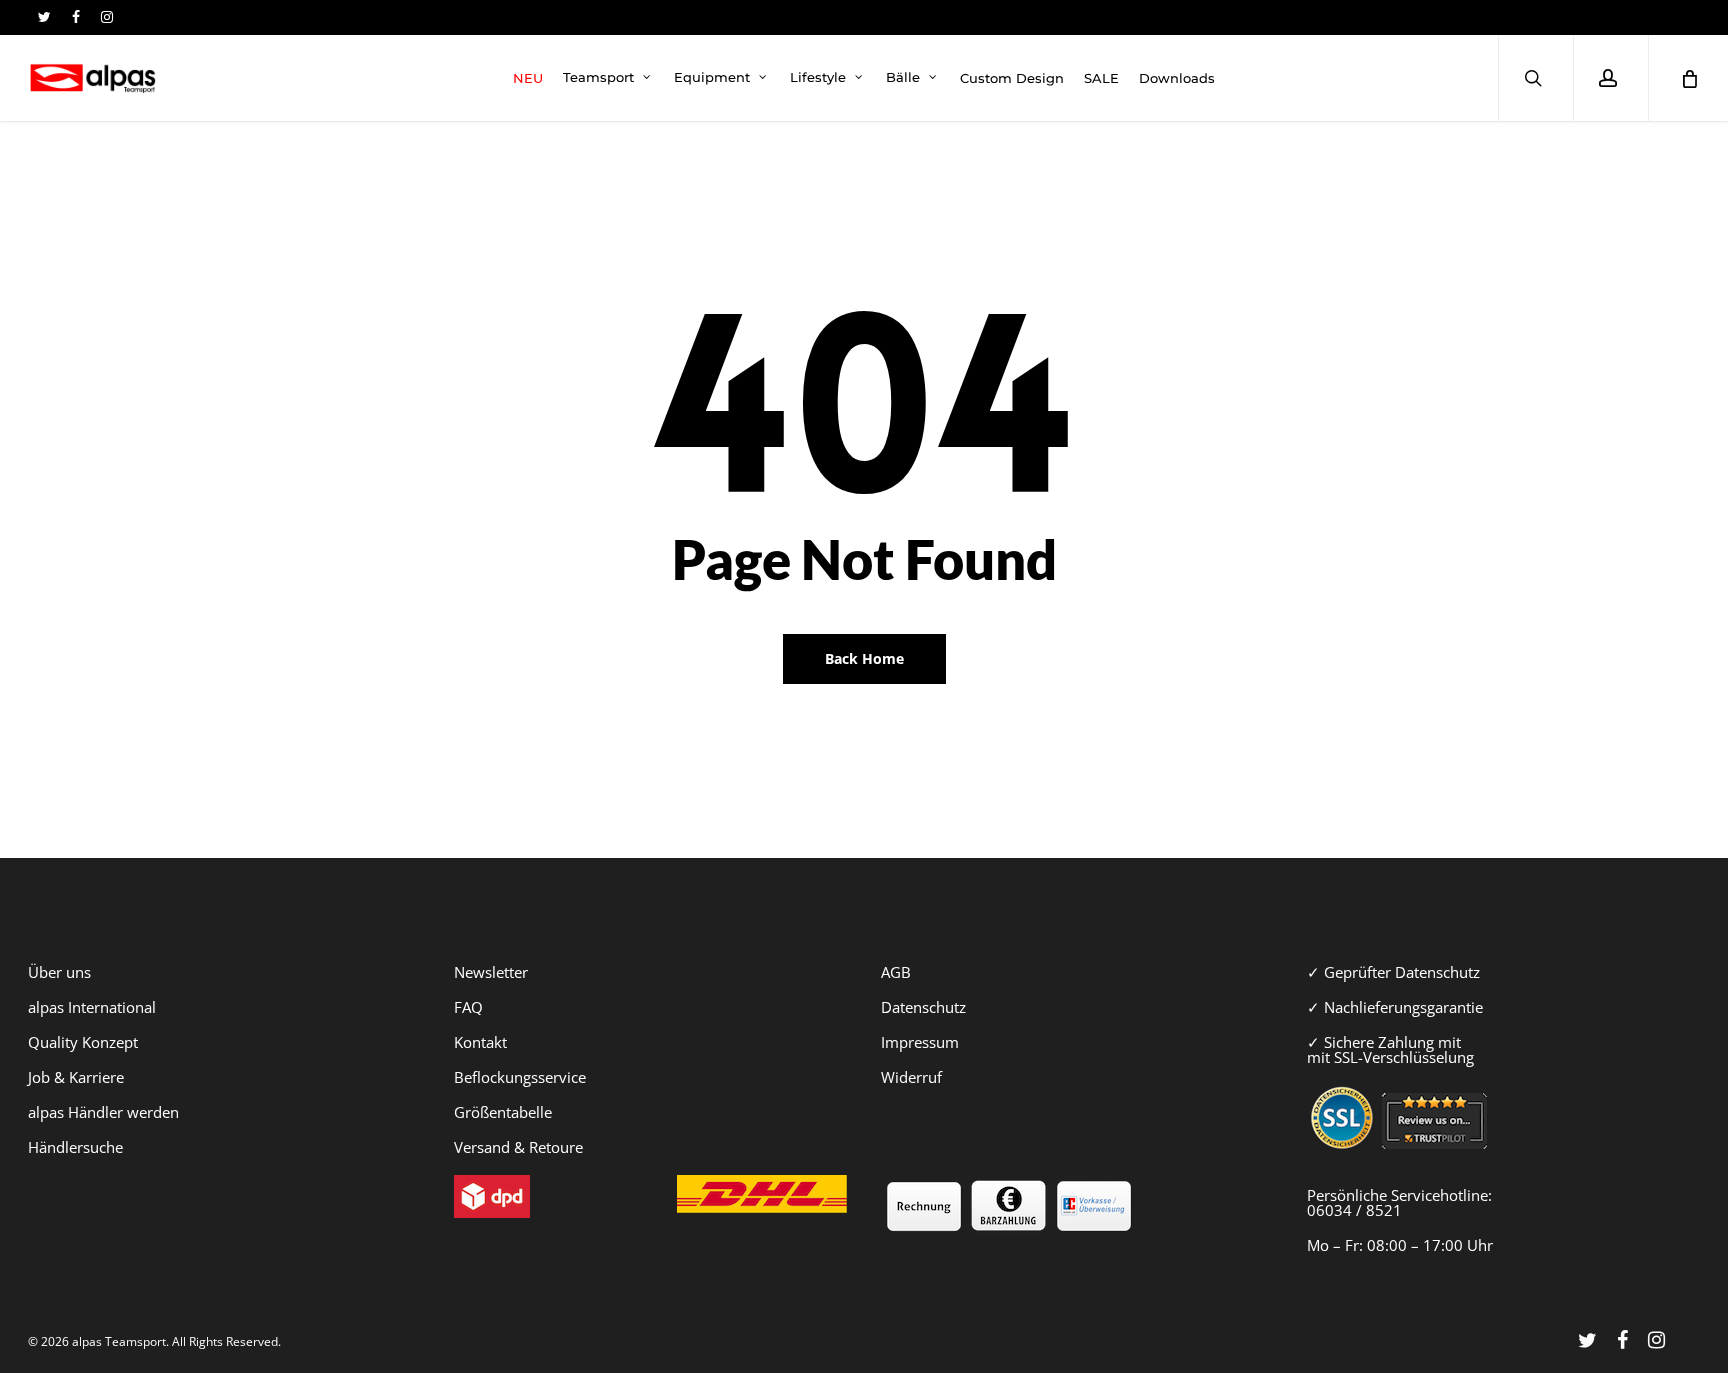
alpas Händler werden (103, 1112)
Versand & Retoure (518, 1147)
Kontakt (480, 1042)
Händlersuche (75, 1147)
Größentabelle (503, 1112)
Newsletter (491, 972)
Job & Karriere (76, 1077)
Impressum (920, 1042)
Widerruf (911, 1077)
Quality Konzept (83, 1042)
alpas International (92, 1007)
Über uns (59, 972)
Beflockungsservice (520, 1077)
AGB (896, 972)
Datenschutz (923, 1007)
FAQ (468, 1007)
